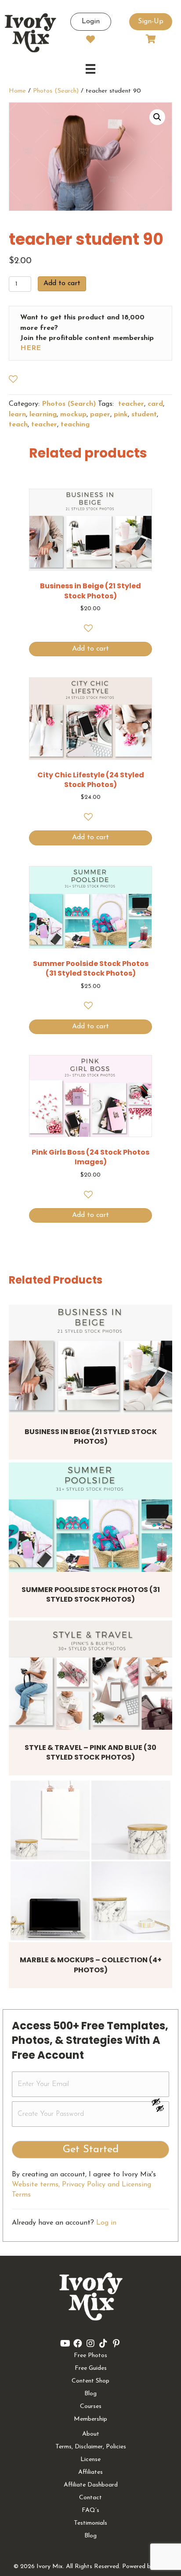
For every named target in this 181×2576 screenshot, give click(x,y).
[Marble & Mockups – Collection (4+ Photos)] (90, 1860)
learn (17, 415)
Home (17, 91)
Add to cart (62, 283)
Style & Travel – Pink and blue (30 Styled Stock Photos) (90, 1752)
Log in (106, 2223)
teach (18, 425)
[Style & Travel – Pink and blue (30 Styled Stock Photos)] (90, 1675)
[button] (157, 117)
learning (43, 415)
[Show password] (160, 2102)
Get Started (91, 2150)
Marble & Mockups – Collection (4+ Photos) (91, 1965)
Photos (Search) (56, 91)
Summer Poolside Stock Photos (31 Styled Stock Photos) (91, 1594)
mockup (73, 415)
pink (121, 415)
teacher (130, 404)
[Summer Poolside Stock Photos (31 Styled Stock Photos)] (90, 1517)
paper (100, 415)
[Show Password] (160, 2110)
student (144, 415)
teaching (75, 425)
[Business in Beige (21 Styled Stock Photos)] (90, 1359)
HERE (31, 348)
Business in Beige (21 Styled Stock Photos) (91, 1436)
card (155, 404)
